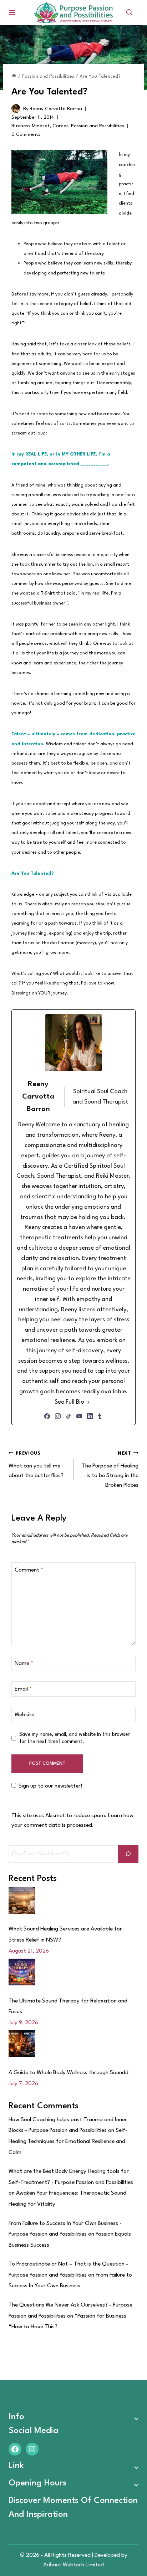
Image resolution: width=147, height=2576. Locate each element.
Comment (29, 1570)
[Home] (14, 76)
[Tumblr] (100, 1416)
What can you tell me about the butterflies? (36, 1465)
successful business (31, 603)
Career (60, 126)
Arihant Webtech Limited (73, 2565)
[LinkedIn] (90, 1416)
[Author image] (16, 109)
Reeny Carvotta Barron (56, 109)
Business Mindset (31, 126)
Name (24, 1664)
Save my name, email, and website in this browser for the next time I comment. (74, 1738)
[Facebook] (47, 1416)
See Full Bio (69, 1402)
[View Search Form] (129, 12)
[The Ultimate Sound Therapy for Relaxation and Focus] (22, 1972)
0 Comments (26, 134)
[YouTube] (79, 1416)
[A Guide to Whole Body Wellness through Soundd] (22, 2044)
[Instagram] (58, 1416)
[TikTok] (69, 1416)
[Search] (128, 1854)
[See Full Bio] (88, 1402)
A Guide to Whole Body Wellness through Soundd (69, 2073)
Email (23, 1689)
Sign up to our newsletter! (50, 1786)
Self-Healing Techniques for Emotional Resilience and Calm (68, 2141)
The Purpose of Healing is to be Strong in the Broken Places (110, 1470)
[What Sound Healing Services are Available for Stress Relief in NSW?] (22, 1900)
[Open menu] (12, 12)
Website (24, 1715)
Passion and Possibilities (98, 126)
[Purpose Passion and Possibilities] (73, 13)
